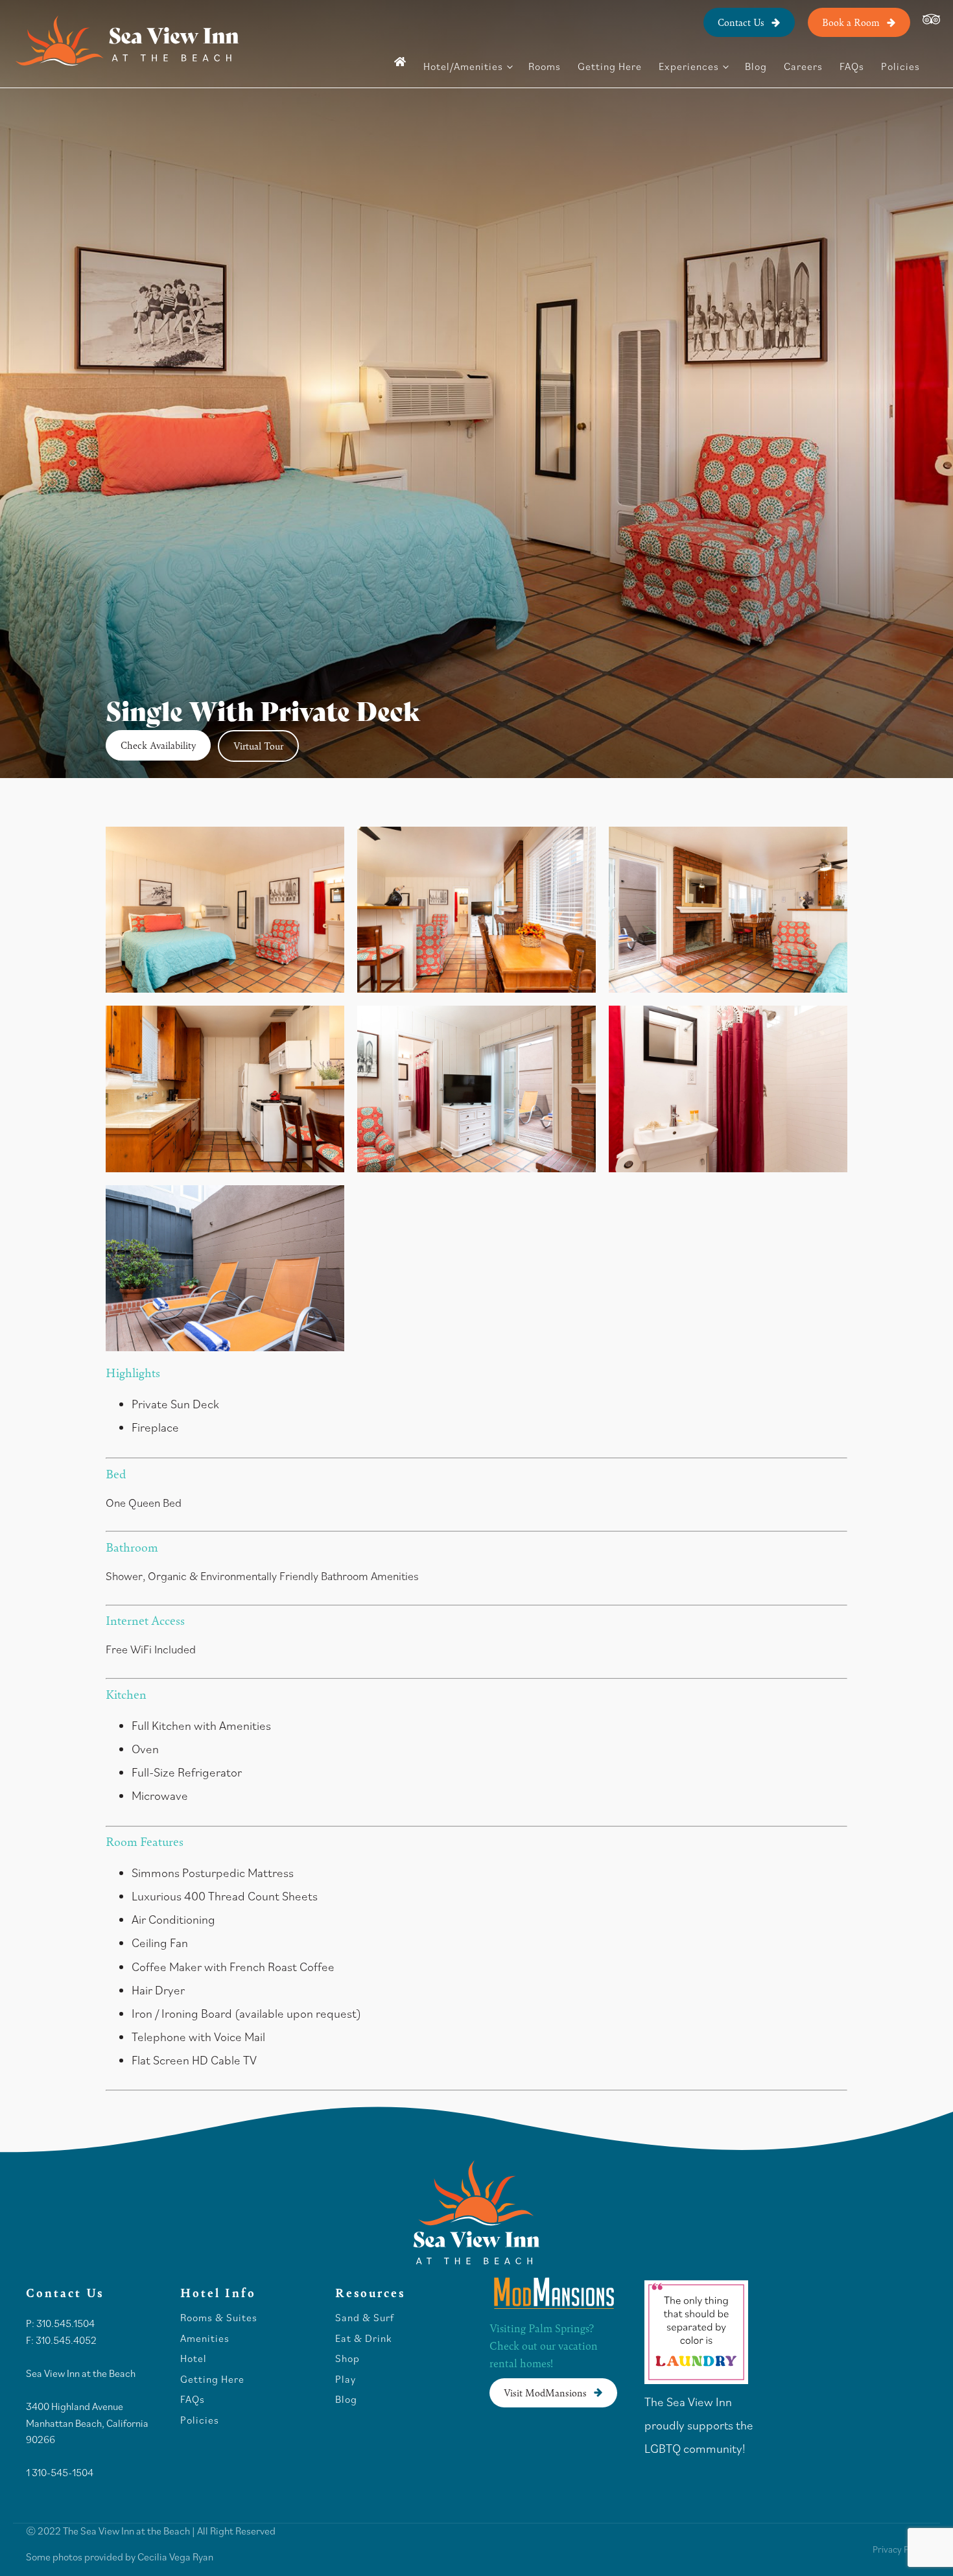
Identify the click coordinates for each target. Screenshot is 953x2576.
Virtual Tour (258, 745)
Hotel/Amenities (463, 66)
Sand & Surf (365, 2318)
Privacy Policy (900, 2549)
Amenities (205, 2339)
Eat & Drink (363, 2339)
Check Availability (158, 745)
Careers (803, 66)
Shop (347, 2359)
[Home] (400, 62)
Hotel (195, 2359)
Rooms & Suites (219, 2318)
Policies (900, 66)
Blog (756, 66)
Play (346, 2380)
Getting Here (610, 66)
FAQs (852, 66)
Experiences (689, 66)
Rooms (545, 66)
